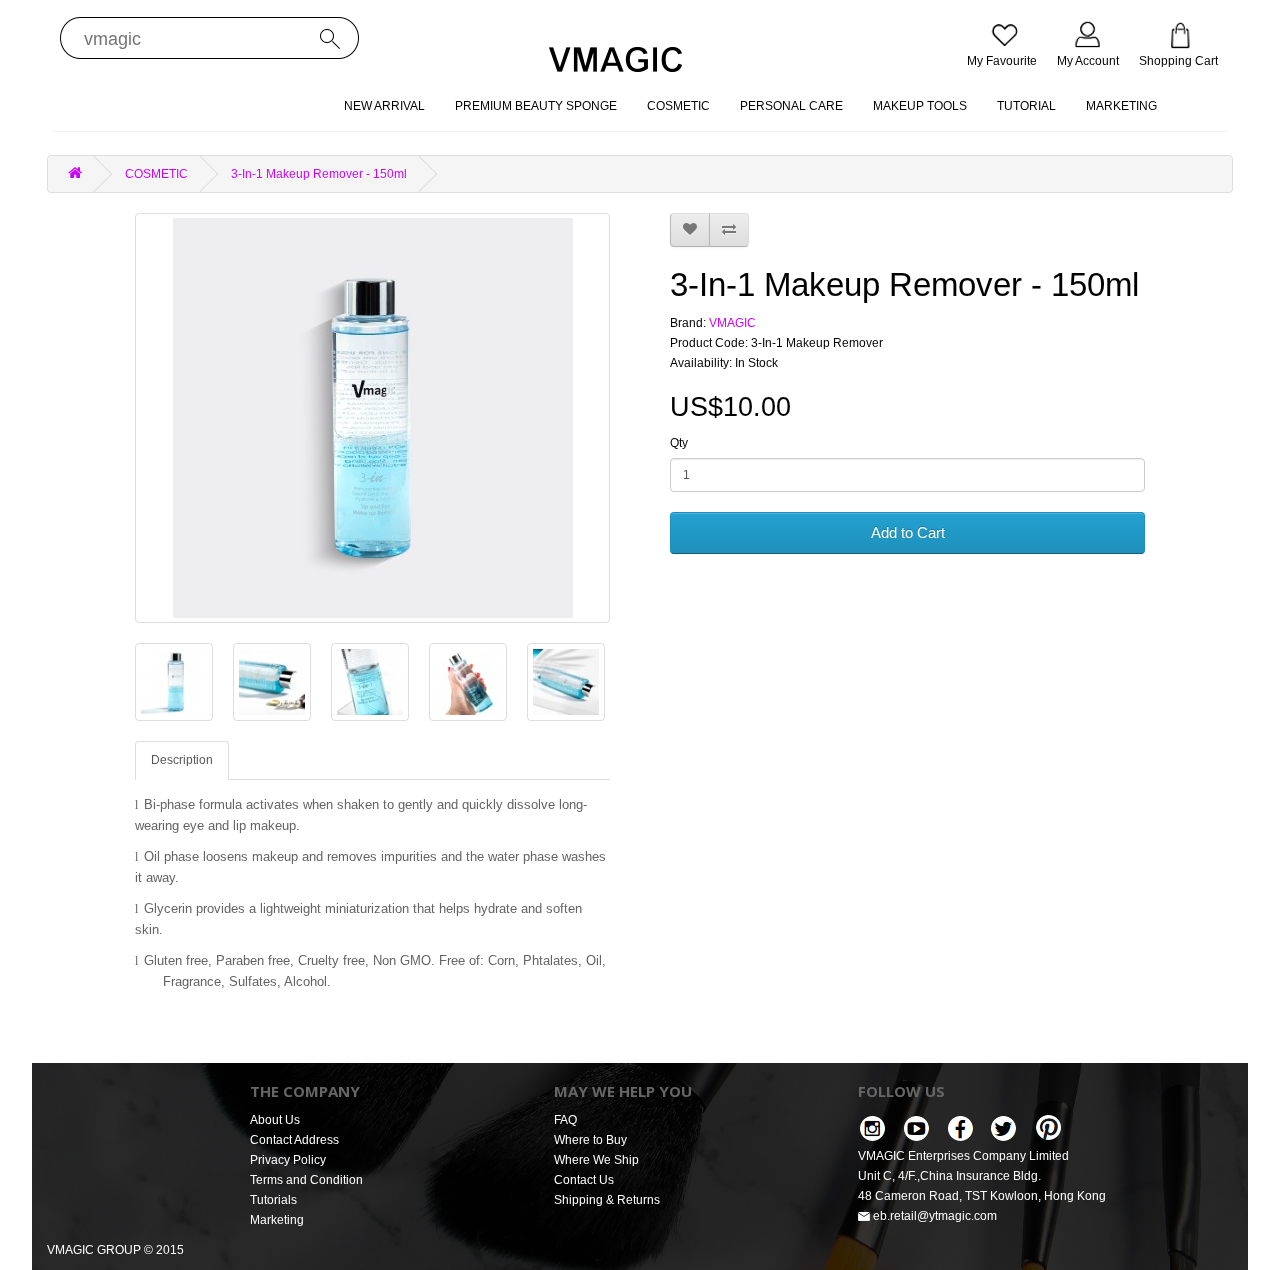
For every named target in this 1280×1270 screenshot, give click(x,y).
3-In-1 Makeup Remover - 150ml (319, 174)
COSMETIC (678, 106)
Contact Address (294, 1140)
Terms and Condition (306, 1180)
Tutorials (273, 1200)
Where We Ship (596, 1160)
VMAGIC (732, 323)
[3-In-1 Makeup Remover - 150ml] (372, 418)
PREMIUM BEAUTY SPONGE (536, 106)
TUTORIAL (1026, 106)
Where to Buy (590, 1140)
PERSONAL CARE (791, 106)
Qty (679, 443)
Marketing (277, 1220)
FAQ (565, 1120)
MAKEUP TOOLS (920, 106)
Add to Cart (908, 532)
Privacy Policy (288, 1160)
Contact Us (584, 1180)
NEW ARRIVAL (384, 106)
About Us (275, 1120)
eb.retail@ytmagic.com (933, 1216)
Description (182, 760)
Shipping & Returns (607, 1200)
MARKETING (1121, 106)
